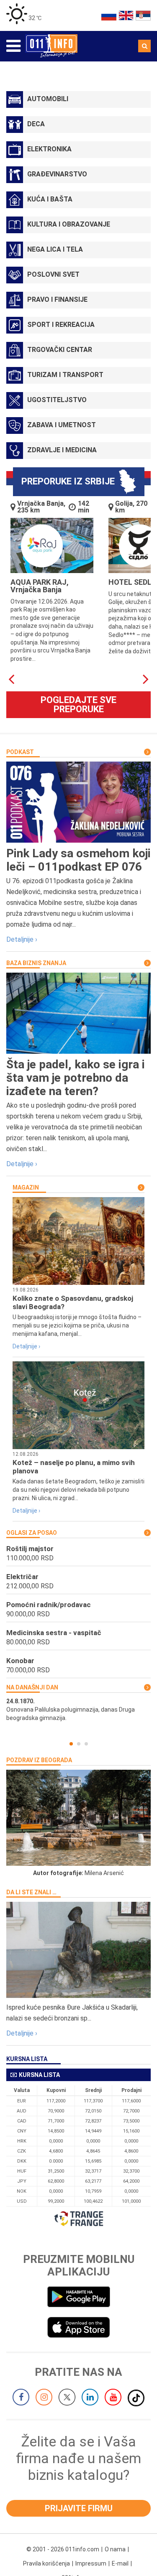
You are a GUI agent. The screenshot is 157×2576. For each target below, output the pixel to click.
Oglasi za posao (32, 1533)
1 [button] (71, 1744)
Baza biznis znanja (36, 963)
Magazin (26, 1187)
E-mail (120, 2563)
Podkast (20, 752)
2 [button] (79, 1744)
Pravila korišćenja (46, 2563)
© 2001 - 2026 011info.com (63, 2549)
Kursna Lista (27, 2059)
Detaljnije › (22, 939)
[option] (78, 1710)
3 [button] (86, 1744)
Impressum (91, 2563)
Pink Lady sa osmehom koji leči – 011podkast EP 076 (78, 860)
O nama (115, 2549)
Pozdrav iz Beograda (39, 1760)
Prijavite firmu (79, 2508)
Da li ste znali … (31, 1892)
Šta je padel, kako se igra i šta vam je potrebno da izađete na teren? (76, 1078)
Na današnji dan (32, 1687)
